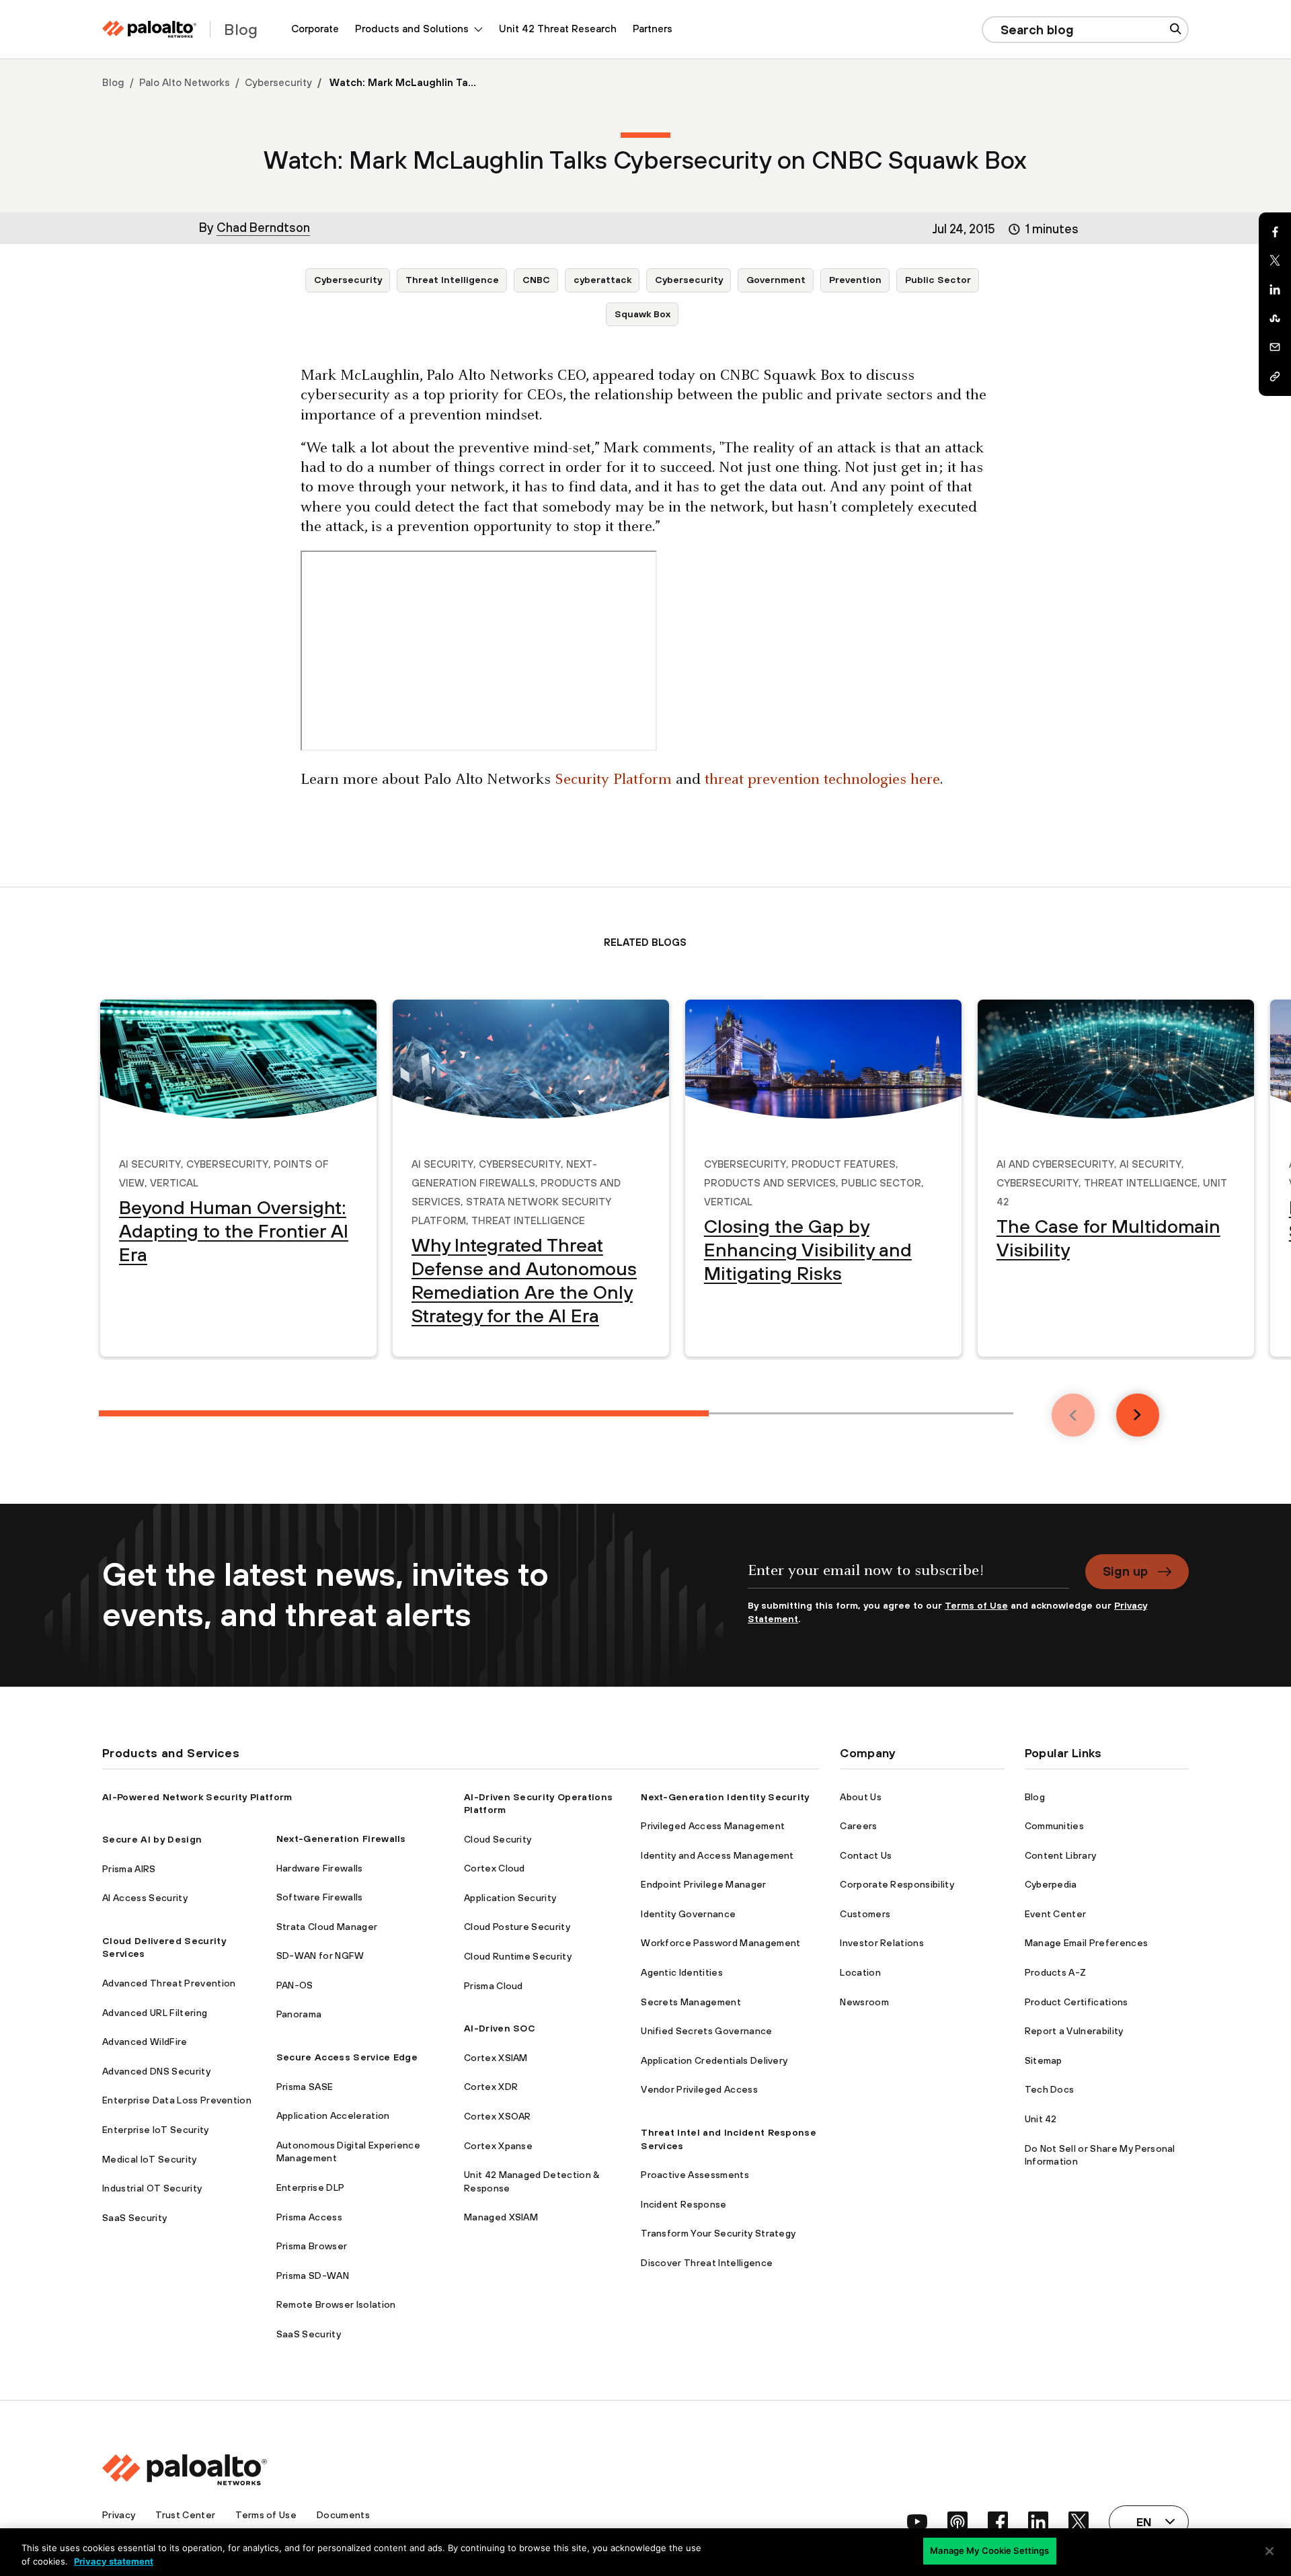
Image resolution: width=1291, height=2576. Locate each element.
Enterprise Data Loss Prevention (177, 2100)
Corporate (315, 29)
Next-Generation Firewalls (341, 1839)
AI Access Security (145, 1898)
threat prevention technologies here (822, 780)
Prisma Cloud (494, 1986)
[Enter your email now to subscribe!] (908, 1577)
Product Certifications (1077, 2002)
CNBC (536, 280)
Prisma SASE (305, 2087)
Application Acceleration (333, 2116)
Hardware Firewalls (320, 1868)
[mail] (1275, 348)
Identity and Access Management (717, 1855)
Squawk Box (642, 314)
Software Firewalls (320, 1897)
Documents (343, 2515)
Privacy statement (114, 2561)
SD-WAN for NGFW (320, 1956)
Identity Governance (688, 1914)
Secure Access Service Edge (347, 2057)
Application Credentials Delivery (714, 2060)
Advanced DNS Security (156, 2071)
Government (776, 280)
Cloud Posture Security (517, 1927)
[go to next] (1138, 1415)
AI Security (150, 1162)
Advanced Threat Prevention (169, 1983)
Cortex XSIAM (496, 2058)
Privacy (119, 2515)
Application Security (510, 1898)
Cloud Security (498, 1839)
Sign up (1125, 1571)
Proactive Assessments (695, 2175)
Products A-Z (1056, 1972)
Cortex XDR (491, 2087)
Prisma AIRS (129, 1869)
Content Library (1061, 1855)
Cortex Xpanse (498, 2146)
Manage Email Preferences (1087, 1943)
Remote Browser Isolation (336, 2304)
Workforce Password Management (720, 1943)
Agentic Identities (682, 1972)
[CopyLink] (1275, 376)
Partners (653, 29)
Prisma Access (309, 2217)
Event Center (1056, 1914)
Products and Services (770, 1181)
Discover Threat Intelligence (707, 2263)
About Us (861, 1797)
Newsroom (864, 2002)
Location (860, 1972)
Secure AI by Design (152, 1839)
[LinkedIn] (1275, 290)
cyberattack (602, 280)
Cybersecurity (278, 82)
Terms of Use (976, 1605)
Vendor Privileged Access (699, 2089)
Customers (865, 1914)
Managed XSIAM (501, 2217)
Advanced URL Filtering (155, 2013)
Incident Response (683, 2204)
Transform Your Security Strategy (718, 2233)
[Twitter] (1275, 261)
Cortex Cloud (495, 1868)
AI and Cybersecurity (1055, 1162)
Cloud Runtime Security (518, 1956)
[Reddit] (1275, 319)
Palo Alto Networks (185, 82)
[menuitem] (315, 29)
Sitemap (1044, 2060)
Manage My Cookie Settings (989, 2550)
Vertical (174, 1181)
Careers (858, 1826)
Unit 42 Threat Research (558, 29)
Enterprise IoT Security (155, 2130)
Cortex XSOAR (498, 2116)
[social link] (917, 2522)
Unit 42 (1041, 2119)
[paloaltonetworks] (149, 29)
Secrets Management (691, 2002)
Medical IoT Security (149, 2159)
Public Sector (938, 280)
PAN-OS (295, 1985)
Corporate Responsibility (897, 1884)
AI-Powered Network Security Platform (197, 1797)
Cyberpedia (1051, 1884)
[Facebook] (1275, 232)
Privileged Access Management (713, 1826)
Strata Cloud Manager (327, 1927)
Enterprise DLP (310, 2187)
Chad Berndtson (263, 227)
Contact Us (866, 1855)
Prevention (855, 280)
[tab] (404, 1413)
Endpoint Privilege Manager (703, 1884)
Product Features (844, 1162)
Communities (1055, 1826)
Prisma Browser (312, 2246)
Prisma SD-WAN (313, 2276)
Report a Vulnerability (1074, 2031)
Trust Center (185, 2515)
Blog (113, 82)
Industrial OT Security (152, 2188)
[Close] (1269, 2551)
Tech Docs (1050, 2089)
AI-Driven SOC (500, 2028)
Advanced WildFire (145, 2042)
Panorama (299, 2014)
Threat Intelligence (452, 280)
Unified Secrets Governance (706, 2031)
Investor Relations (882, 1943)
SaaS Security (134, 2218)
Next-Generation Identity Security (725, 1797)
